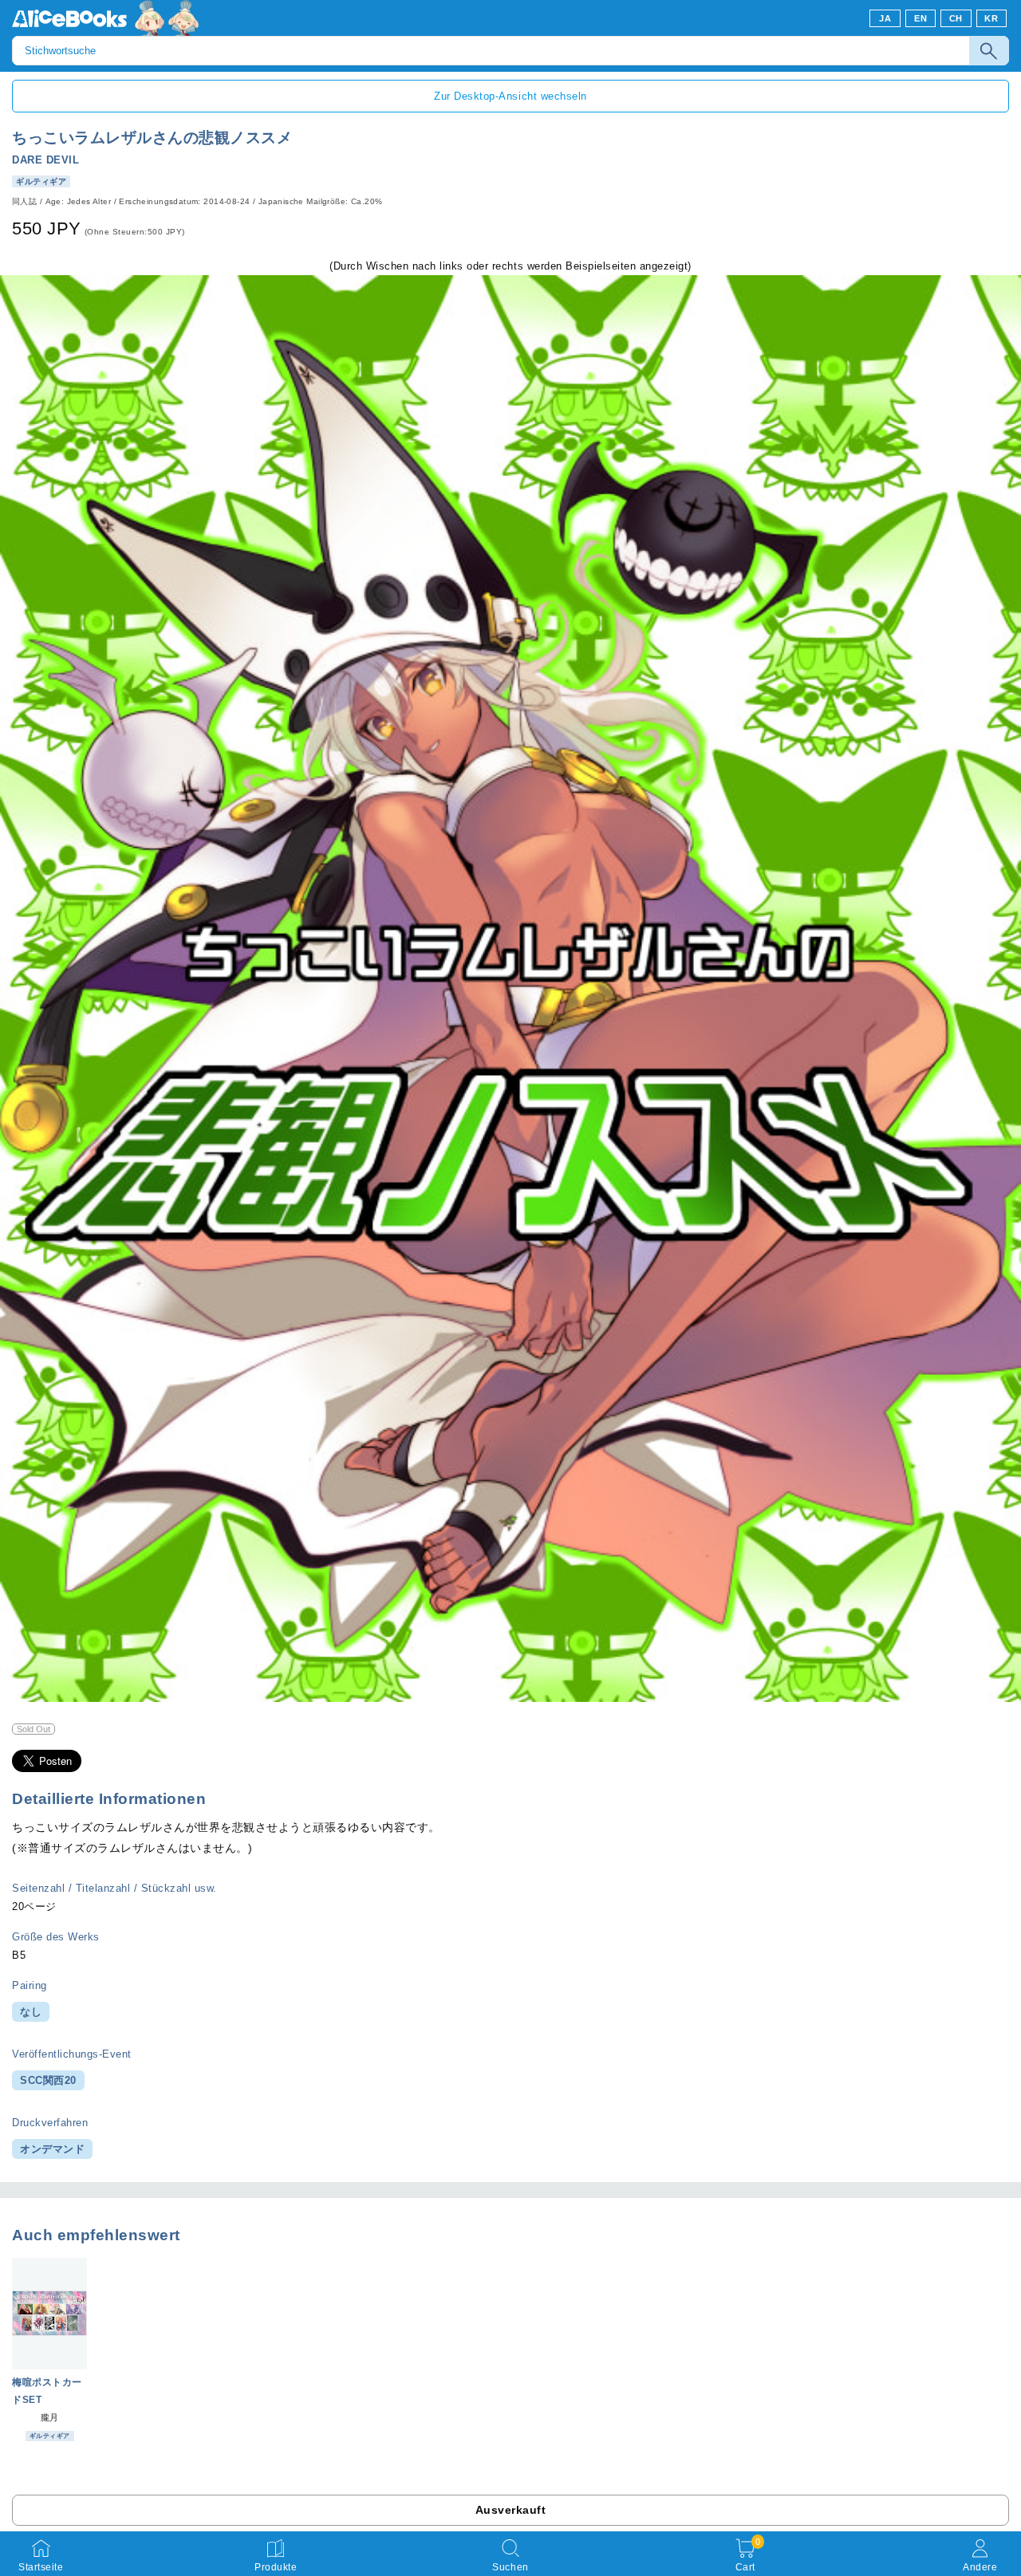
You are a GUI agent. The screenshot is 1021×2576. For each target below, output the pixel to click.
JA (885, 18)
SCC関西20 (48, 2080)
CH (956, 18)
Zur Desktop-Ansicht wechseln (510, 96)
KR (991, 18)
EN (920, 18)
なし (31, 2012)
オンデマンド (52, 2149)
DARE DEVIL (45, 160)
